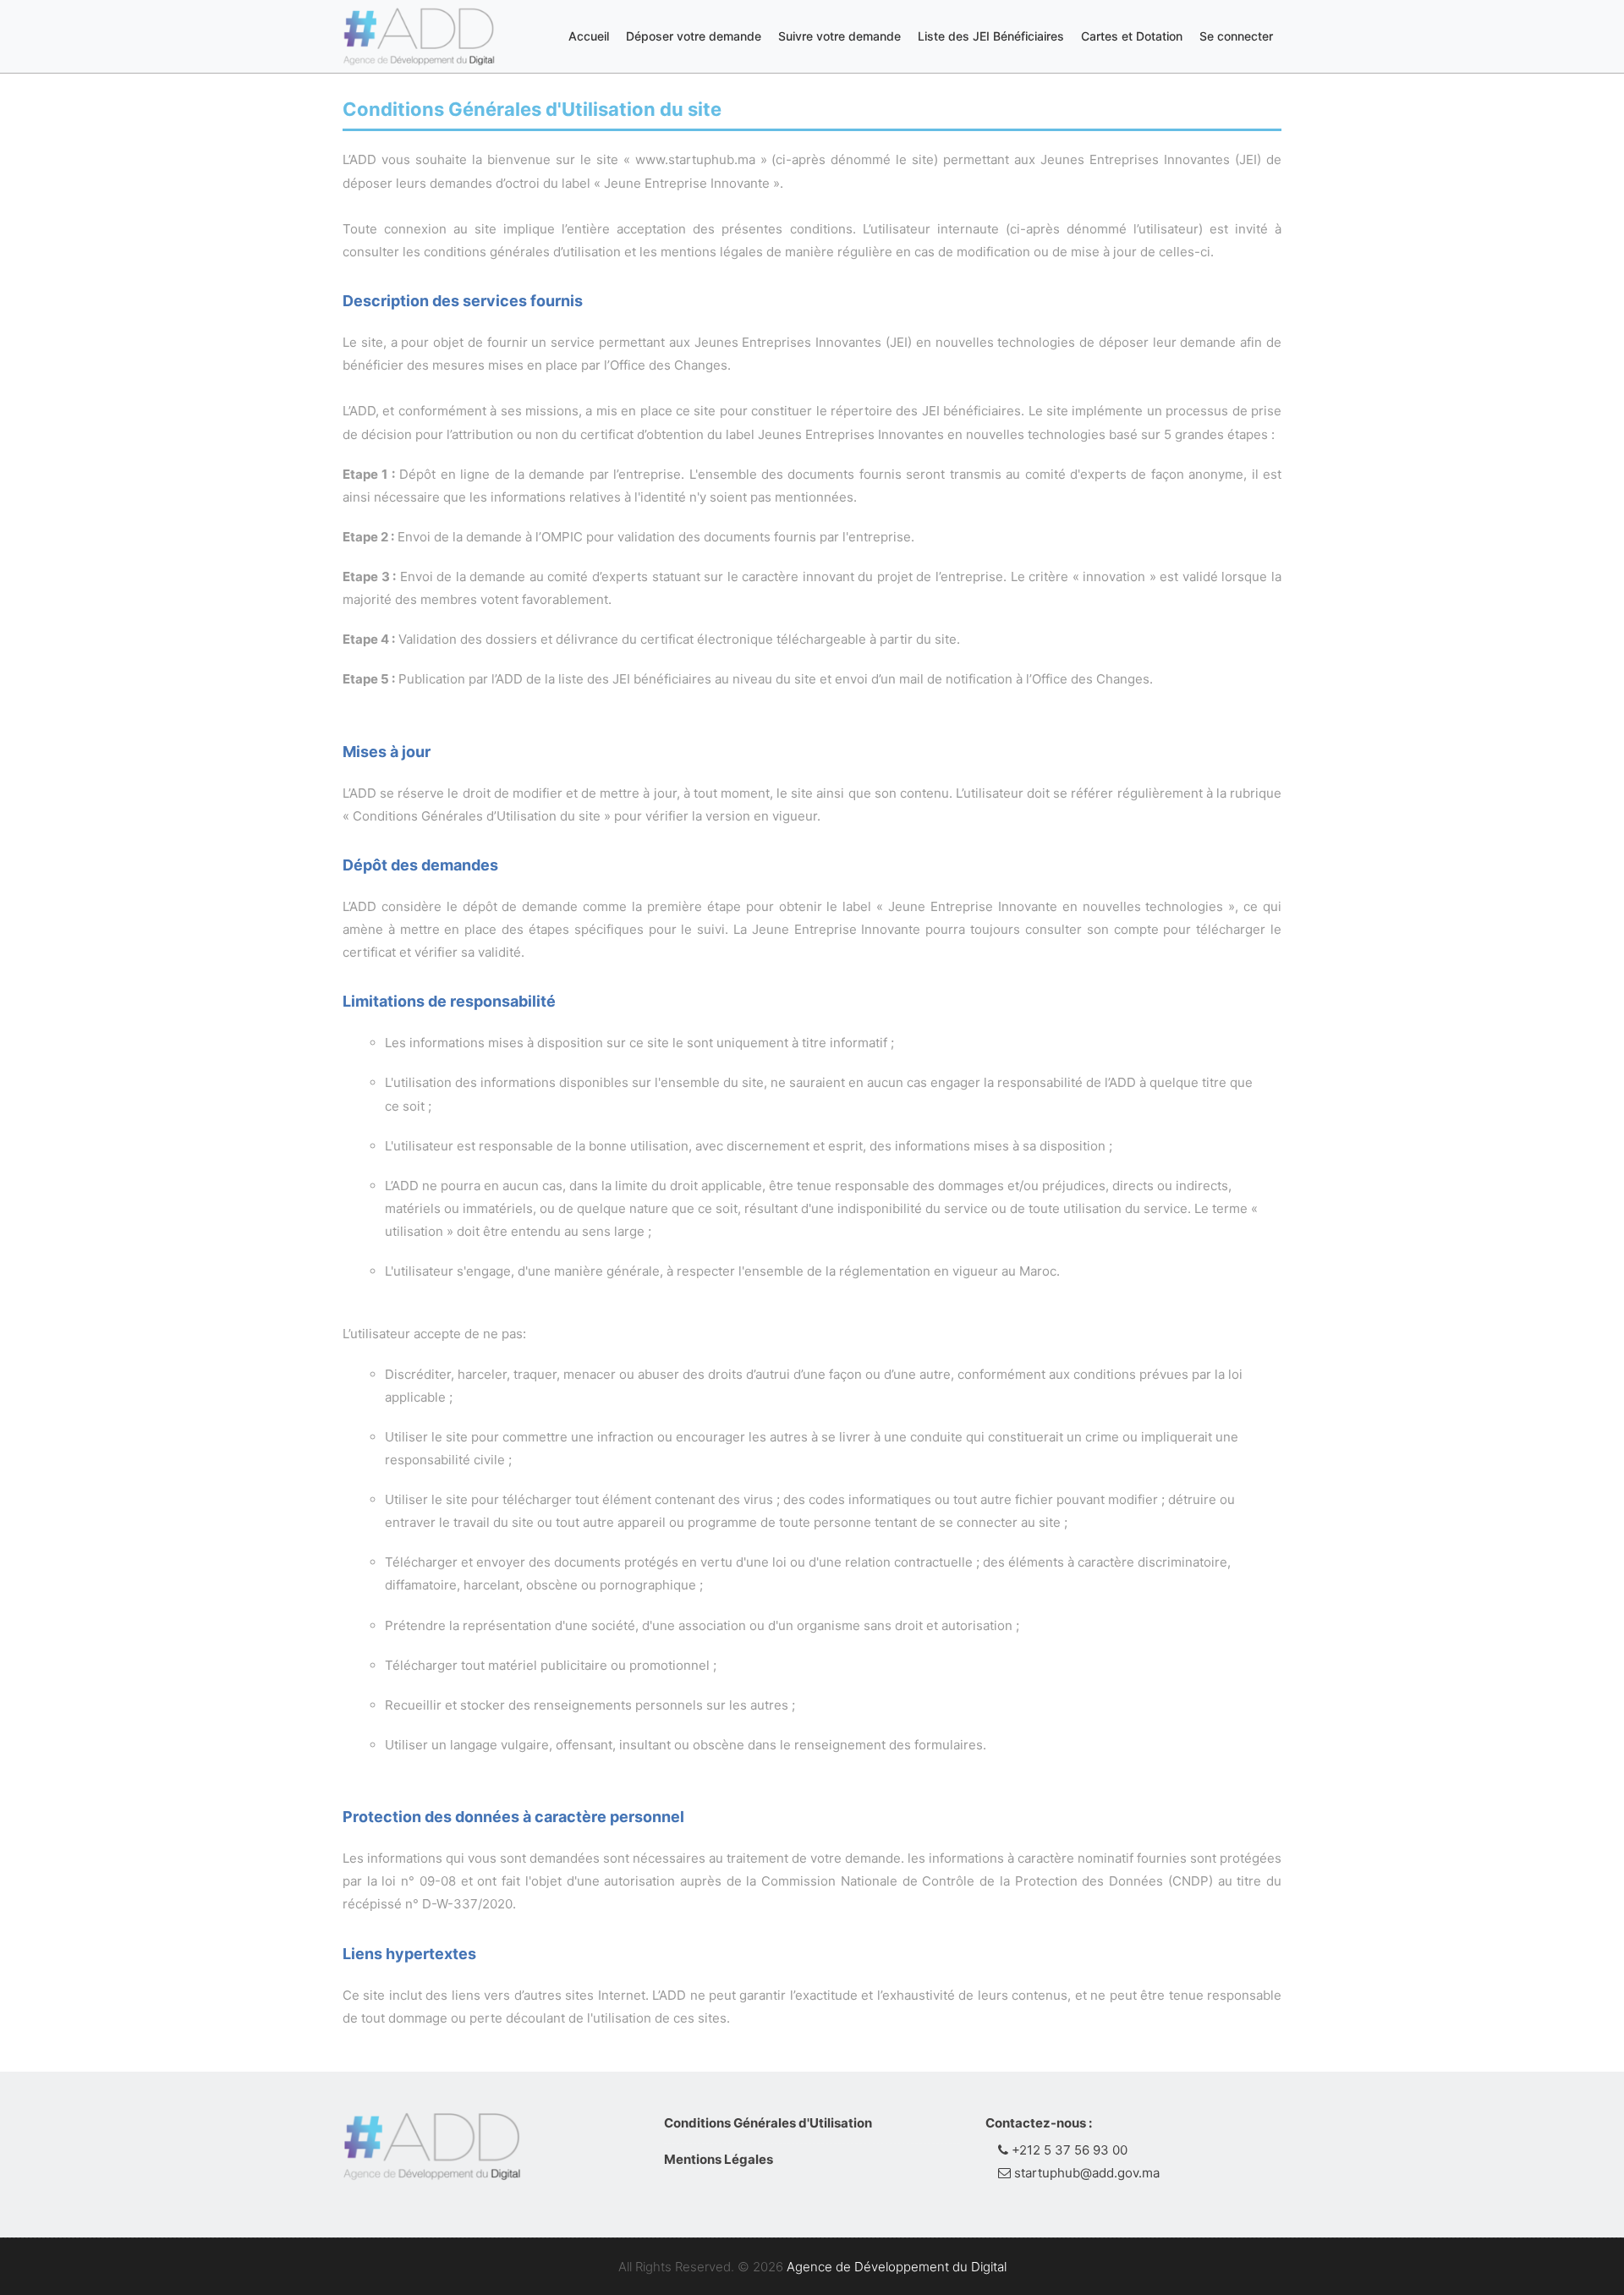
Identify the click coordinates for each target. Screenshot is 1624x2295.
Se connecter (1236, 36)
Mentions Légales (719, 2159)
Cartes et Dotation (1132, 36)
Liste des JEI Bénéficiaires (991, 36)
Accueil (589, 36)
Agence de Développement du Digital (897, 2267)
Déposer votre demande (694, 36)
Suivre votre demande (839, 36)
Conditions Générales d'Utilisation (768, 2123)
